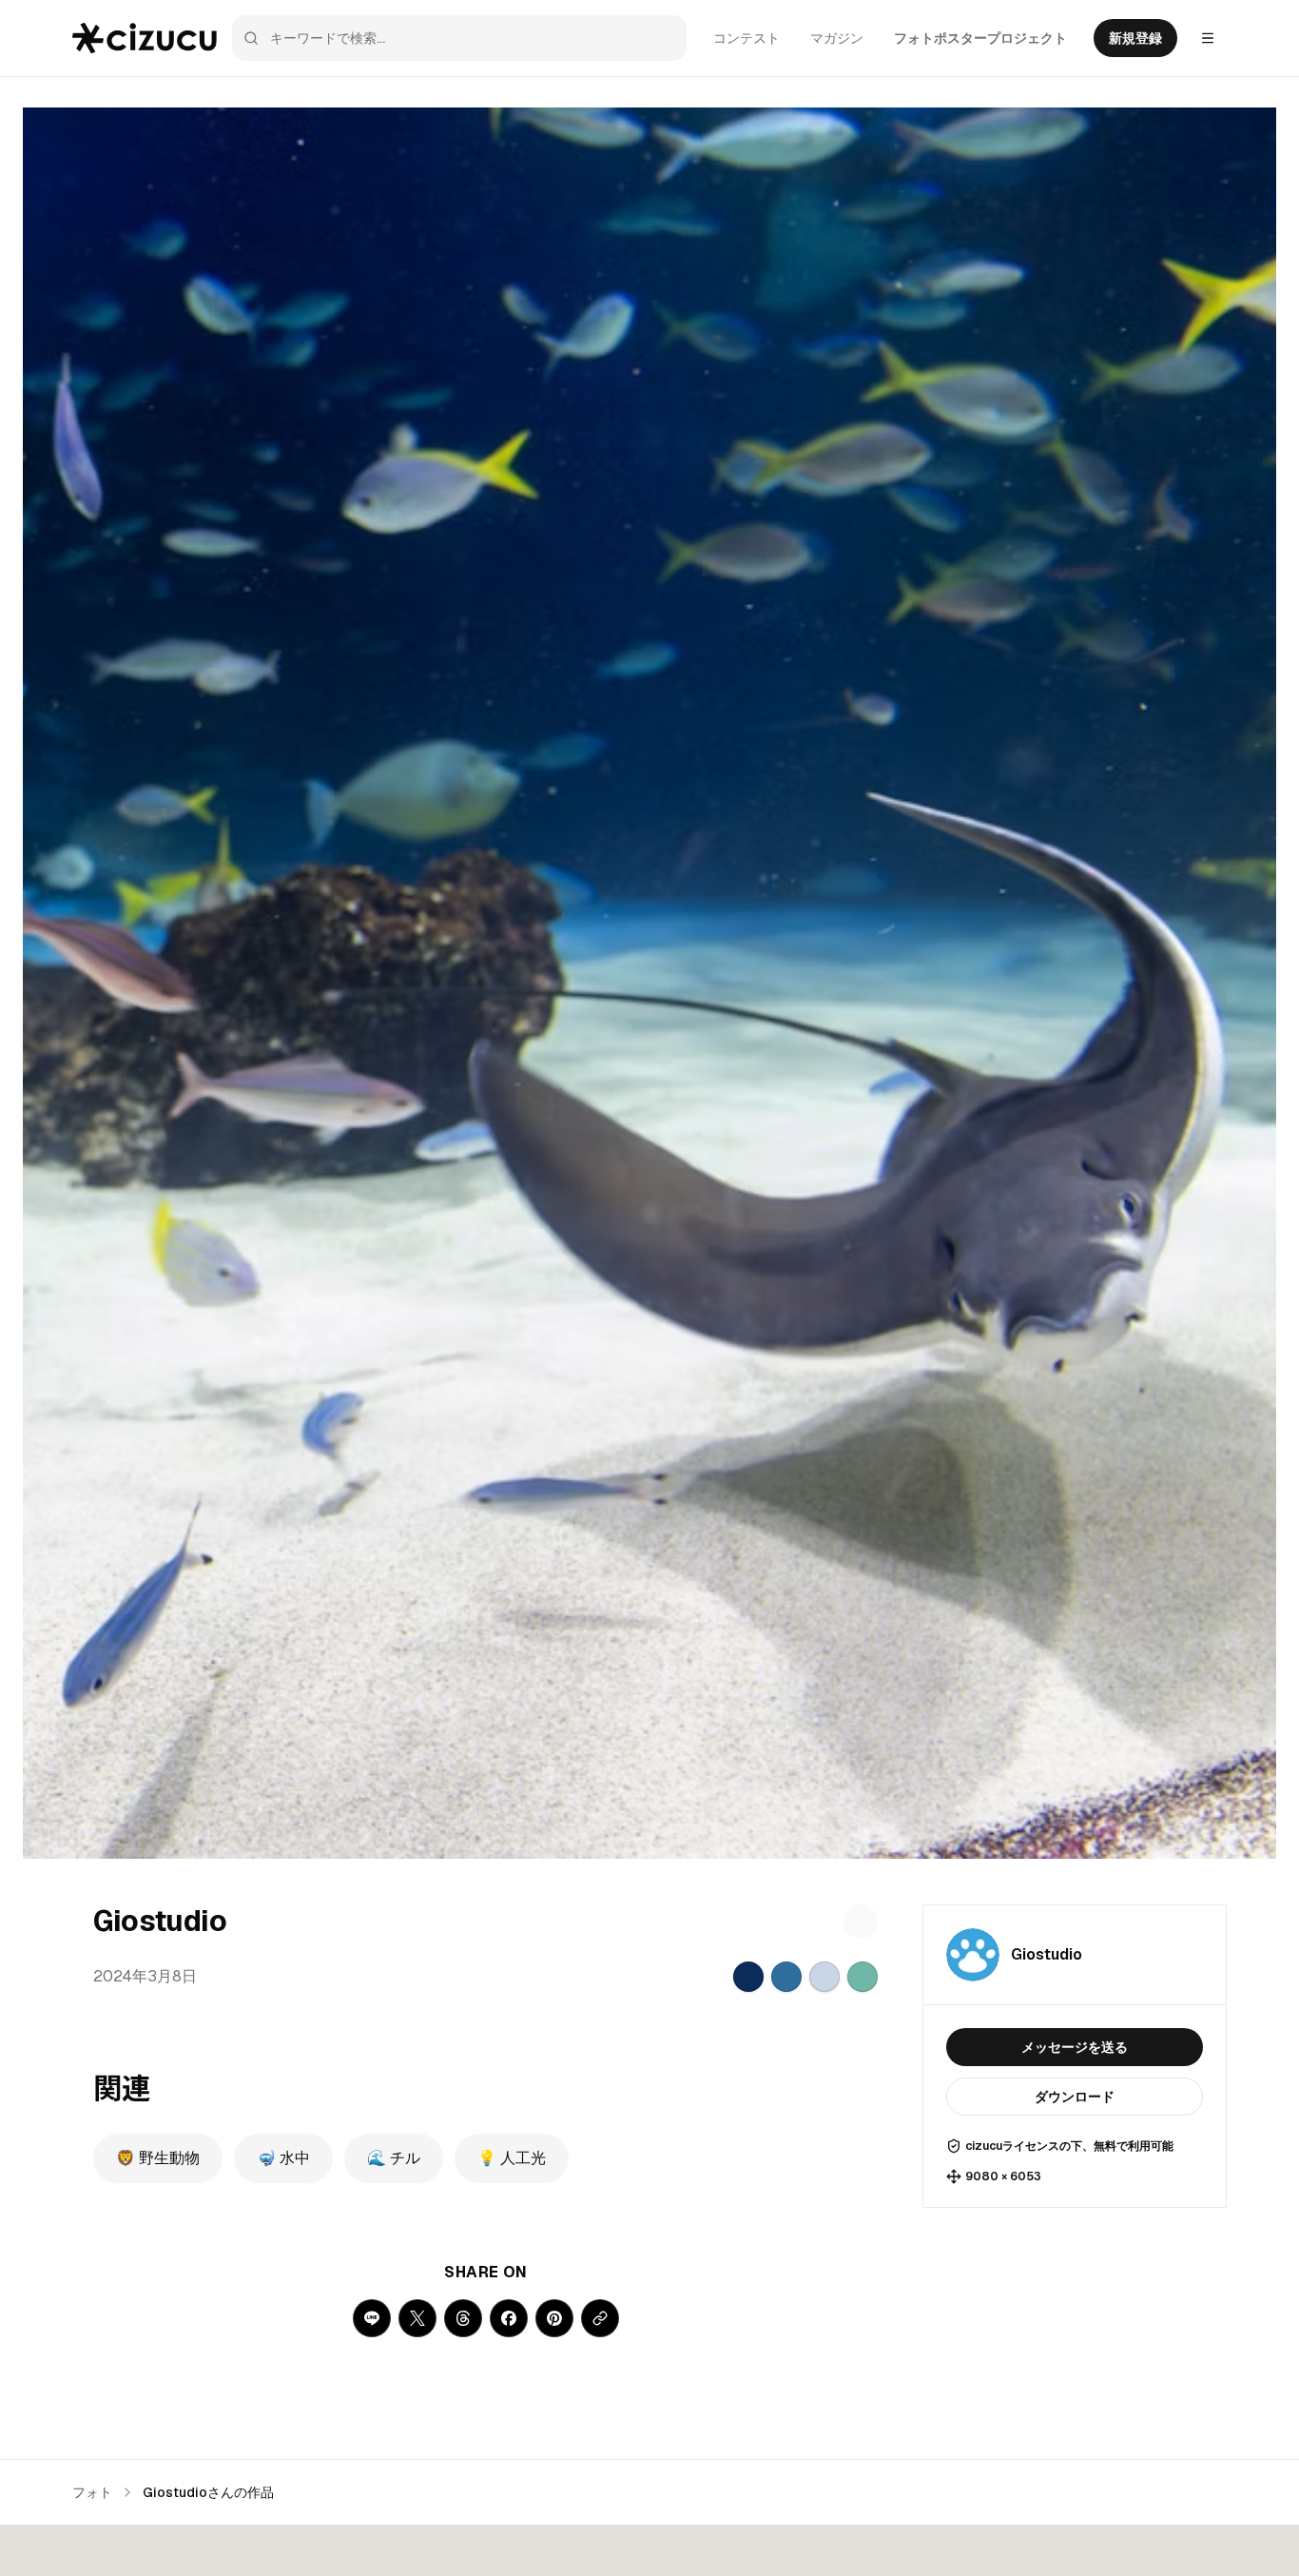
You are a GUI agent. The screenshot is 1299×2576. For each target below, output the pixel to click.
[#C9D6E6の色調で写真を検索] (824, 1977)
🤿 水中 (283, 2158)
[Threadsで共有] (463, 2318)
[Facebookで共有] (509, 2318)
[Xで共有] (417, 2318)
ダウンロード (1075, 2097)
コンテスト (746, 38)
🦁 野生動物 (158, 2158)
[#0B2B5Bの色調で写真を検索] (748, 1977)
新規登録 (1135, 38)
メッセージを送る (1075, 2047)
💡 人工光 (512, 2158)
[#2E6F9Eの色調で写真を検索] (786, 1977)
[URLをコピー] (600, 2318)
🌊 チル (394, 2158)
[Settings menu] (1208, 38)
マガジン (837, 38)
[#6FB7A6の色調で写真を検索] (863, 1977)
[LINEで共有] (372, 2318)
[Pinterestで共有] (554, 2318)
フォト (92, 2492)
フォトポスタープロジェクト (980, 38)
